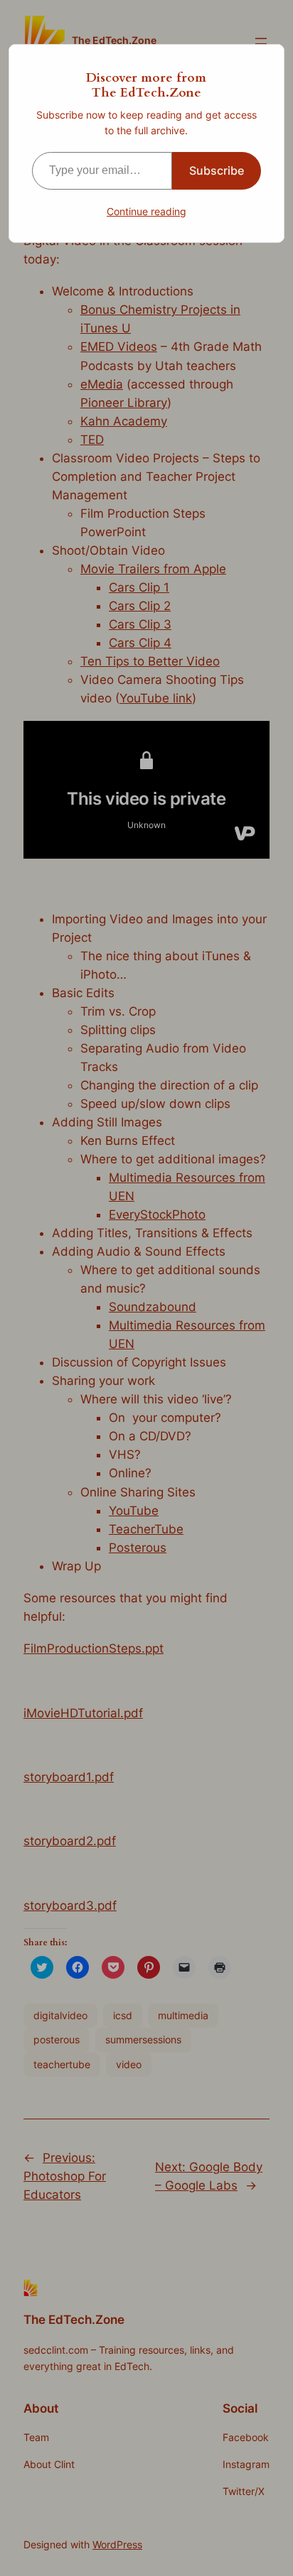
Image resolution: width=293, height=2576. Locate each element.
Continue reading (146, 211)
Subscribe (217, 170)
